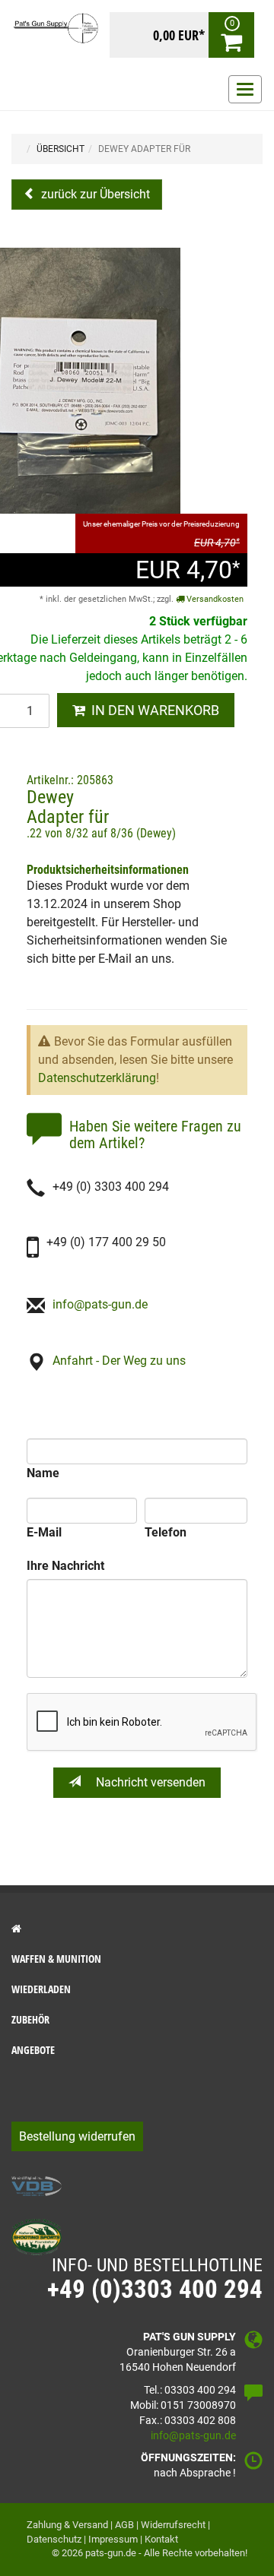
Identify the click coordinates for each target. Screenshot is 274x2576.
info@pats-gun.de (100, 1304)
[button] (137, 1929)
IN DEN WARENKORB (152, 710)
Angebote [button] (33, 2050)
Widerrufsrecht (173, 2525)
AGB (124, 2525)
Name (43, 1473)
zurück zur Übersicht (94, 194)
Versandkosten (214, 599)
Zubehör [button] (30, 2019)
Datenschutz (54, 2539)
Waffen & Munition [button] (56, 1959)
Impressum (113, 2539)
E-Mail (44, 1532)
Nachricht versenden (149, 1782)
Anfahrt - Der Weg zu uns (119, 1361)
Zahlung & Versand (67, 2525)
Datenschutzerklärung (97, 1078)
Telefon (166, 1532)
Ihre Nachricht (65, 1566)
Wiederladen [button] (41, 1989)
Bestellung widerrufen (77, 2136)
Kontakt (161, 2539)
